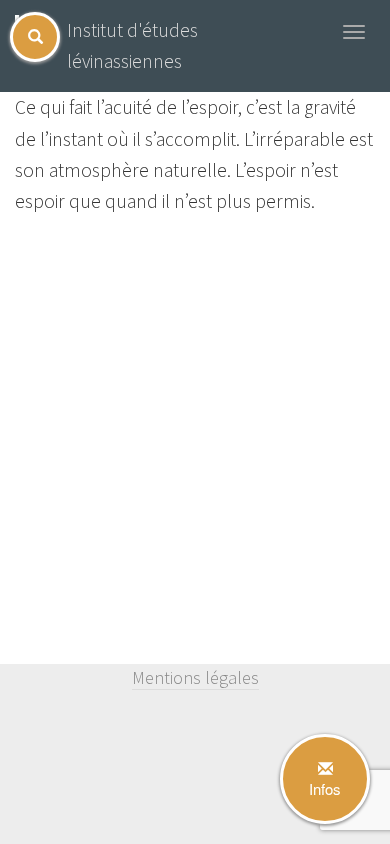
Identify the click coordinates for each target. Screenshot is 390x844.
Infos (325, 788)
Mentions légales (195, 677)
